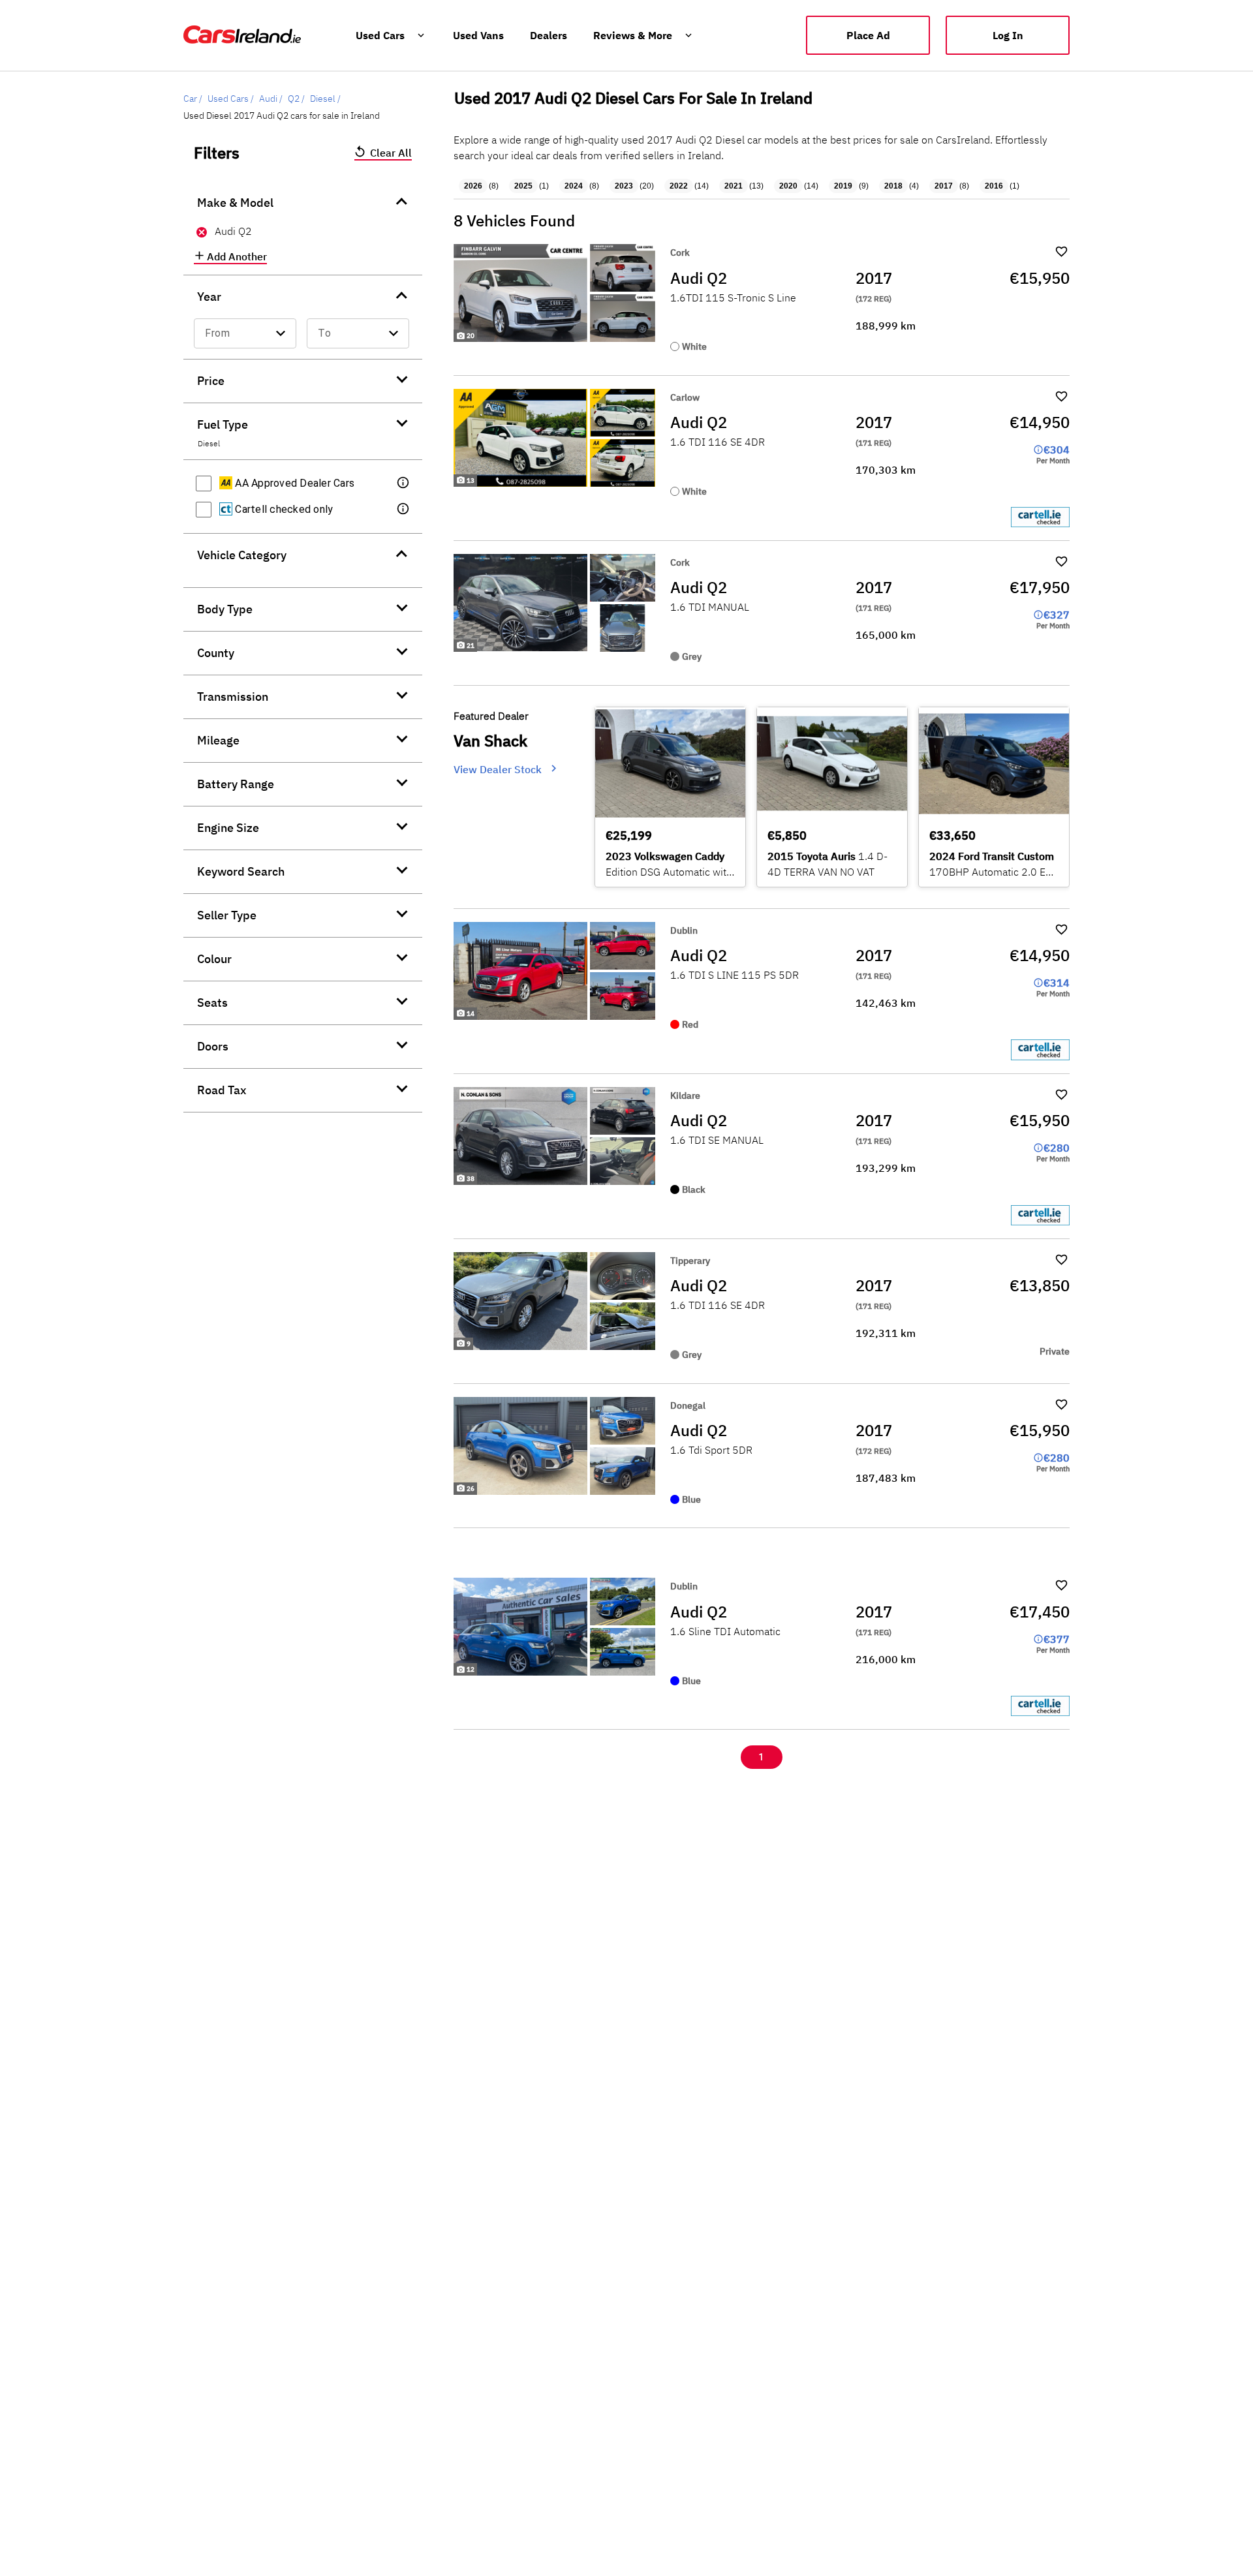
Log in (1008, 35)
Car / (193, 99)
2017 (944, 186)
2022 (679, 186)
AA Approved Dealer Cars (293, 483)
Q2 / (296, 99)
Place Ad (868, 35)
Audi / (271, 99)
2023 (624, 186)
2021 (734, 186)
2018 (893, 186)
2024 (574, 186)
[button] (404, 483)
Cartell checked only (283, 509)
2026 (473, 186)
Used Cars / (231, 99)
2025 (523, 186)
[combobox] (245, 333)
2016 (994, 186)
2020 (788, 186)
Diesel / (325, 99)
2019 (843, 186)
